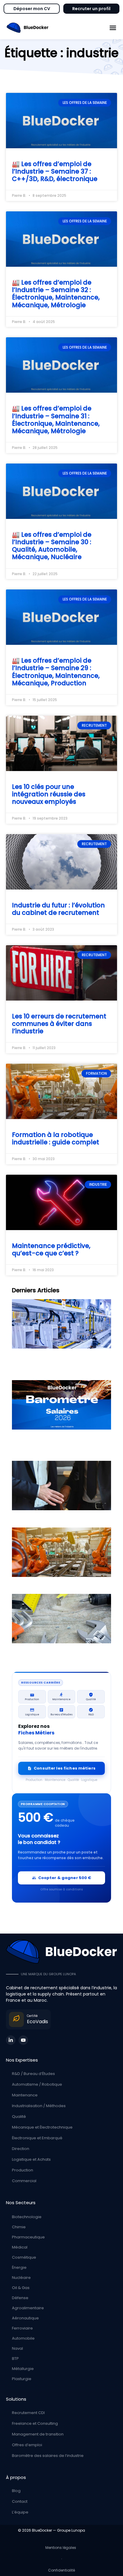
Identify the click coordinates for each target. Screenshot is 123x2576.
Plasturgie (22, 2379)
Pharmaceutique (28, 2237)
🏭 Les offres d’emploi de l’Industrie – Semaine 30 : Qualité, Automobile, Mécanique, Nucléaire (52, 546)
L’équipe (20, 2512)
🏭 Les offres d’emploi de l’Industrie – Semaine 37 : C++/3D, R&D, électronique (55, 171)
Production (23, 2170)
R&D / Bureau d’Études (33, 2074)
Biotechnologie (27, 2217)
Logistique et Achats (31, 2159)
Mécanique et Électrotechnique (42, 2127)
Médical (20, 2247)
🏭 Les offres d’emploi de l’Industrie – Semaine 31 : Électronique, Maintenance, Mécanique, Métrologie (56, 420)
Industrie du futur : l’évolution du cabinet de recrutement (58, 909)
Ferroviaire (22, 2328)
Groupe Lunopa (71, 2530)
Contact (20, 2501)
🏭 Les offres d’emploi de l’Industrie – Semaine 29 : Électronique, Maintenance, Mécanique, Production (56, 672)
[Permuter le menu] (113, 28)
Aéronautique (25, 2318)
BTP (15, 2359)
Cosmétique (24, 2257)
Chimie (19, 2227)
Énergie (19, 2267)
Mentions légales (62, 2548)
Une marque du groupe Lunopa (48, 1974)
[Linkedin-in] (11, 2040)
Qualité (19, 2116)
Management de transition (38, 2434)
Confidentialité (61, 2570)
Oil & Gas (21, 2288)
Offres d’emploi (27, 2445)
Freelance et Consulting (35, 2423)
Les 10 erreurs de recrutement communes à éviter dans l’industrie (59, 1024)
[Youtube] (23, 2040)
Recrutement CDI (28, 2413)
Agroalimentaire (28, 2308)
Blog (16, 2491)
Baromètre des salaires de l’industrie (48, 2456)
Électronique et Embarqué (37, 2138)
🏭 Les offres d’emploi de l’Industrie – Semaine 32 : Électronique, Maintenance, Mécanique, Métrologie (56, 294)
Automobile (23, 2338)
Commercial (24, 2181)
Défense (20, 2298)
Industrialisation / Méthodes (39, 2106)
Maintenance (25, 2095)
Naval (17, 2348)
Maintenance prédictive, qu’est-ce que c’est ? (51, 1249)
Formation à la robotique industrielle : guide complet (56, 1138)
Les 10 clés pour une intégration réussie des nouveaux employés (49, 794)
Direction (21, 2149)
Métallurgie (23, 2369)
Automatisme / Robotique (37, 2084)
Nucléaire (21, 2278)
